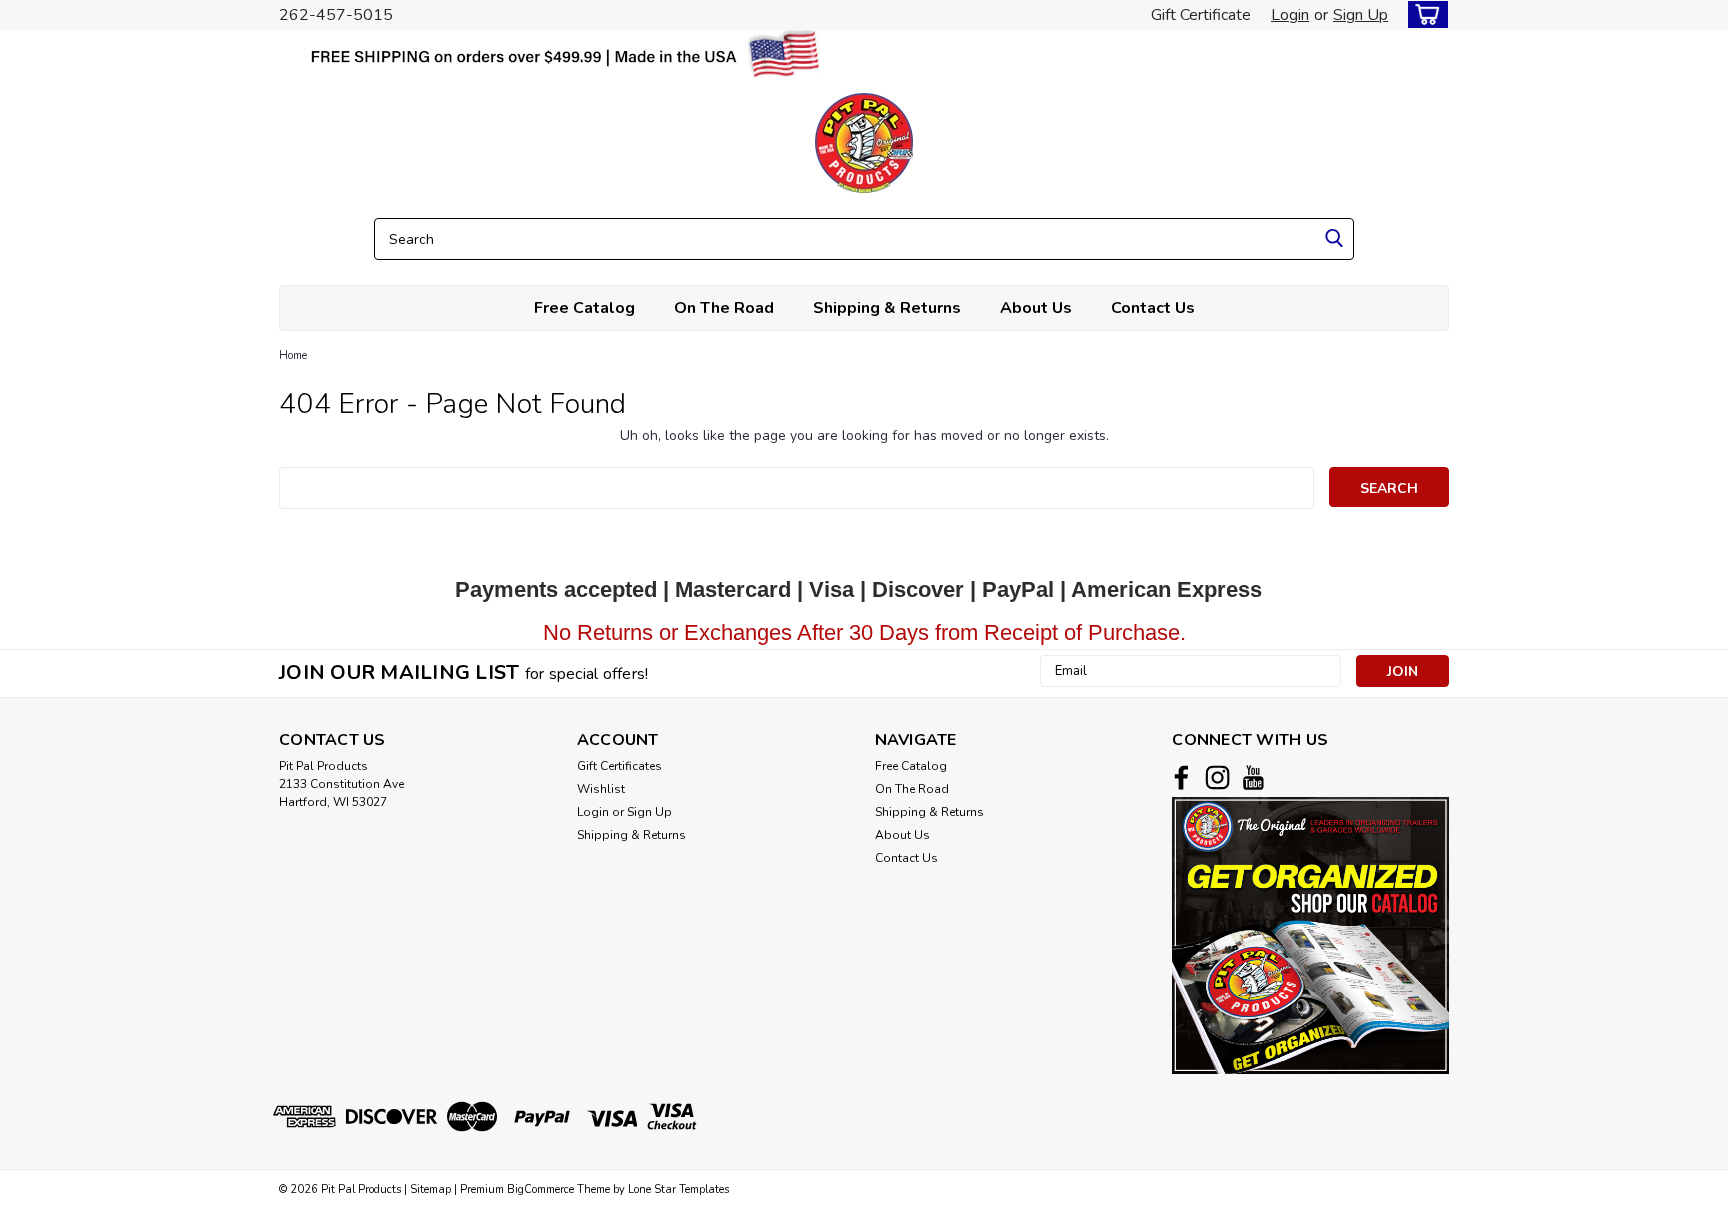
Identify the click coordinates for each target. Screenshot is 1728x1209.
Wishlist (601, 789)
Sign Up (1360, 15)
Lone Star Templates (678, 1189)
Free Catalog (584, 308)
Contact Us (1153, 308)
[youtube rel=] (1253, 777)
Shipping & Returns (887, 308)
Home (293, 355)
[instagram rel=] (1217, 777)
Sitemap (430, 1189)
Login (1290, 15)
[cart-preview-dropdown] (1423, 14)
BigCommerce (540, 1189)
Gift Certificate (1201, 15)
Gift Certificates (619, 766)
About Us (1036, 308)
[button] (1310, 935)
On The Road (724, 308)
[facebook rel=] (1181, 777)
